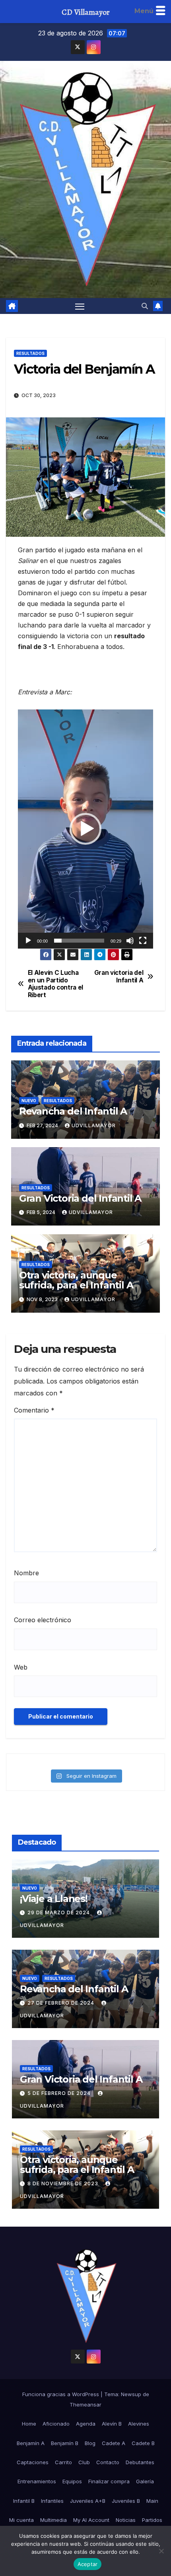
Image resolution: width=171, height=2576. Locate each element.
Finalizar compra (109, 2481)
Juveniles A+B (88, 2501)
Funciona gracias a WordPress (61, 2394)
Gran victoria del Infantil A (119, 976)
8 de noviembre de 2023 (64, 2183)
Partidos (152, 2520)
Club (84, 2462)
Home (29, 2424)
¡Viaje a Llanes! (54, 1899)
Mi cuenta (21, 2520)
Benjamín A (31, 2443)
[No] (161, 2551)
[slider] (79, 941)
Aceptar (88, 2564)
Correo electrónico (43, 1620)
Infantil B (24, 2501)
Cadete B (143, 2443)
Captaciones (33, 2462)
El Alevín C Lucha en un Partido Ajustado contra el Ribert (55, 984)
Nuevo (29, 1101)
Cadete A (114, 2443)
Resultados (30, 353)
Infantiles (52, 2501)
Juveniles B (126, 2501)
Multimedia (53, 2520)
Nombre (26, 1573)
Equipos (72, 2481)
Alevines (139, 2424)
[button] (145, 306)
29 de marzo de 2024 (59, 1913)
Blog (90, 2443)
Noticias (126, 2520)
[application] (85, 829)
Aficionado (56, 2424)
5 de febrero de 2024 (60, 2093)
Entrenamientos (37, 2481)
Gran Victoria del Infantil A (80, 1198)
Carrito (63, 2462)
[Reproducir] (28, 941)
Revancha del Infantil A (73, 1111)
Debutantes (140, 2462)
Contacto (108, 2462)
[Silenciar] (130, 941)
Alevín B (112, 2424)
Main (152, 2501)
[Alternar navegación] (80, 306)
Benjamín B (65, 2443)
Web (21, 1667)
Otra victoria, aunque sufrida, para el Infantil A (76, 1280)
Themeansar (85, 2405)
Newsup (131, 2394)
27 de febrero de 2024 (62, 2003)
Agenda (86, 2424)
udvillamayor (94, 1125)
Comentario (34, 1410)
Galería (145, 2481)
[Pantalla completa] (143, 941)
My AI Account (91, 2520)
